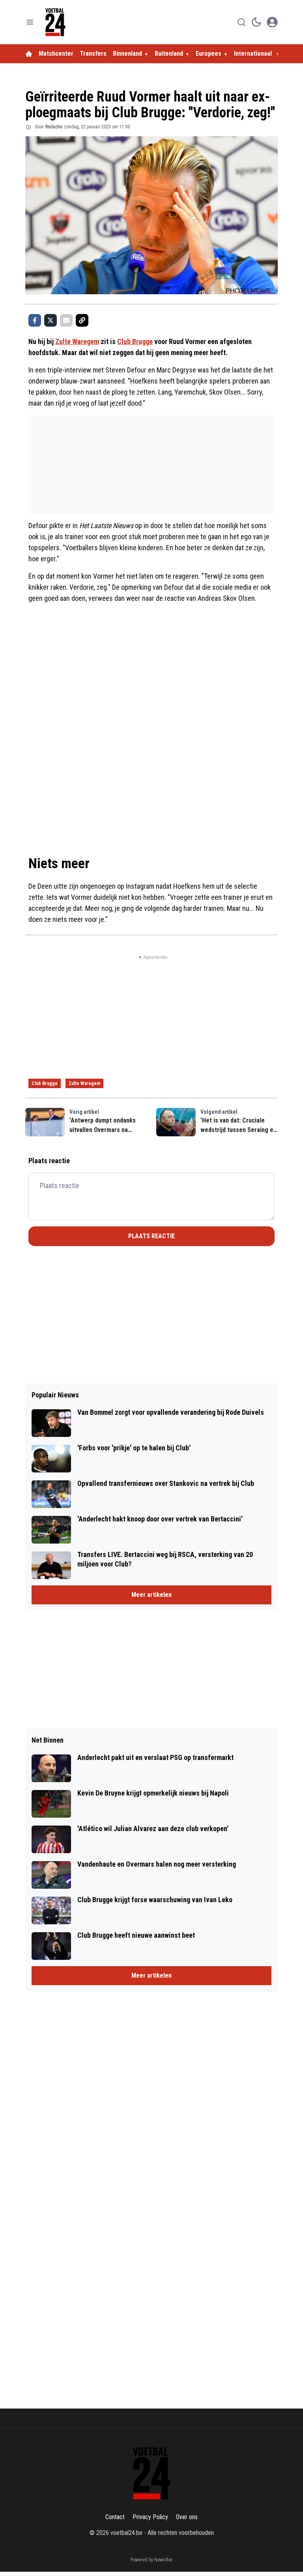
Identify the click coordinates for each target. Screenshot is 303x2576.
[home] (29, 54)
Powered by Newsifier (152, 2560)
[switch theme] (256, 22)
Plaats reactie (151, 1236)
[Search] (241, 22)
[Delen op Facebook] (35, 320)
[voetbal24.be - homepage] (55, 22)
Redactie (54, 127)
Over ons (187, 2517)
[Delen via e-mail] (66, 320)
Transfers (93, 54)
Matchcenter (56, 54)
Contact (115, 2517)
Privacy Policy (150, 2517)
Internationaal (254, 54)
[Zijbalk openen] (30, 22)
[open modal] (272, 22)
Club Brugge (135, 341)
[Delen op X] (50, 320)
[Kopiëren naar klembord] (82, 320)
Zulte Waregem (77, 341)
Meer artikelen (151, 1595)
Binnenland (127, 54)
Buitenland (169, 54)
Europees (209, 54)
